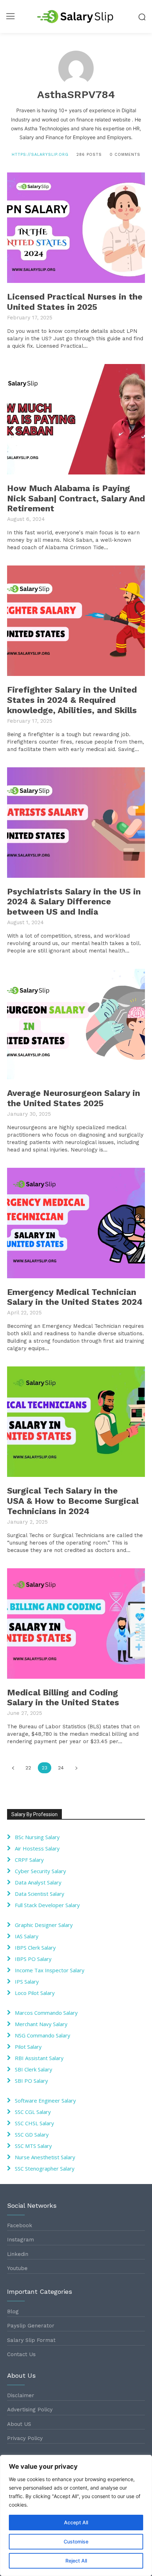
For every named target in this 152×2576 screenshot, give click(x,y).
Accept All (76, 2522)
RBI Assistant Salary (39, 2058)
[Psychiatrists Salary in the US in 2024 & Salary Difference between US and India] (76, 823)
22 (28, 1768)
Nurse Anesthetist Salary (45, 2157)
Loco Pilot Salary (35, 1993)
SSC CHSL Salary (34, 2123)
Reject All (76, 2561)
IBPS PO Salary (33, 1959)
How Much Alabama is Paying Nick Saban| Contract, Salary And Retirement (76, 499)
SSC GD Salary (32, 2134)
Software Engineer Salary (45, 2100)
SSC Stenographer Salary (45, 2168)
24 (61, 1768)
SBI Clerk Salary (34, 2069)
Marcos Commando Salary (46, 2013)
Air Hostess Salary (37, 1848)
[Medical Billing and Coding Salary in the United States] (76, 1623)
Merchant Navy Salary (41, 2024)
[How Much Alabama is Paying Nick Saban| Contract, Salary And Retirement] (76, 419)
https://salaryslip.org (40, 155)
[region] (76, 2515)
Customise (76, 2541)
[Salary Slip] (76, 16)
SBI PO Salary (31, 2081)
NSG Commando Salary (43, 2035)
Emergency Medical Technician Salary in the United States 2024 (75, 1297)
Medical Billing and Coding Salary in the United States (63, 1698)
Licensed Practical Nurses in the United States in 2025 (75, 302)
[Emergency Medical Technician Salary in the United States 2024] (76, 1223)
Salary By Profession (34, 1814)
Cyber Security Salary (40, 1871)
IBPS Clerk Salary (35, 1947)
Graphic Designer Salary (44, 1925)
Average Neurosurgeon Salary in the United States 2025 (74, 1098)
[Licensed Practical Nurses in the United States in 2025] (76, 228)
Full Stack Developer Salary (47, 1905)
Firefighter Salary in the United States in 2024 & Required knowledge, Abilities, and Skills (72, 700)
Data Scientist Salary (40, 1894)
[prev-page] (13, 1768)
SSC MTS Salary (33, 2146)
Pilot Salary (28, 2047)
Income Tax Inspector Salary (50, 1970)
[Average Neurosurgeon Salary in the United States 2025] (76, 1024)
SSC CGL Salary (33, 2112)
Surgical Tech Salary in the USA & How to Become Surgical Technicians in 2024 (73, 1501)
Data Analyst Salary (38, 1882)
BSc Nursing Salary (37, 1837)
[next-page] (76, 1768)
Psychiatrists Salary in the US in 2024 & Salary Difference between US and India (74, 902)
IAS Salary (27, 1936)
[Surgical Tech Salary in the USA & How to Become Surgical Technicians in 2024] (76, 1422)
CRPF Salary (29, 1860)
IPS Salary (27, 1981)
